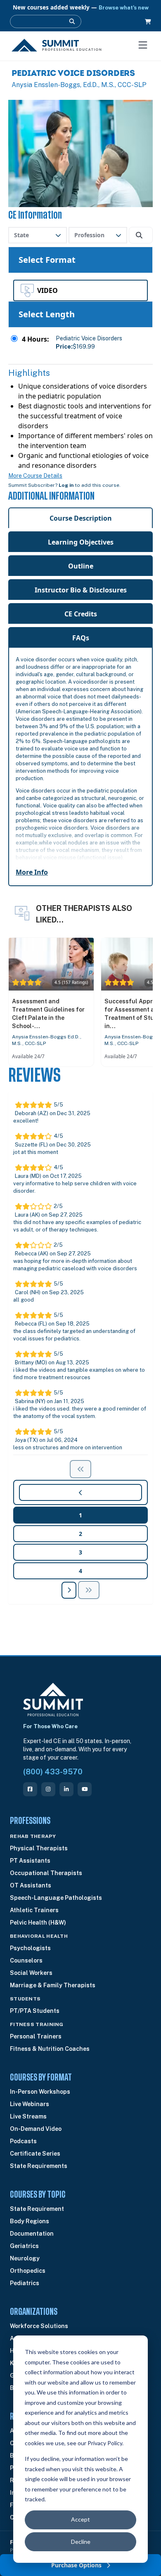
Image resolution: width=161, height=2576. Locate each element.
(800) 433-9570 (53, 1772)
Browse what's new (124, 8)
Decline (81, 2542)
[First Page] (80, 1469)
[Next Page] (69, 1590)
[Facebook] (30, 1789)
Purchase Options (77, 2565)
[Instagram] (48, 1789)
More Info (32, 872)
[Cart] (148, 22)
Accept (80, 2519)
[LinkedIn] (66, 1789)
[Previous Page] (89, 1590)
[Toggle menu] (143, 45)
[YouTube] (85, 1789)
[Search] (72, 21)
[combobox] (38, 235)
